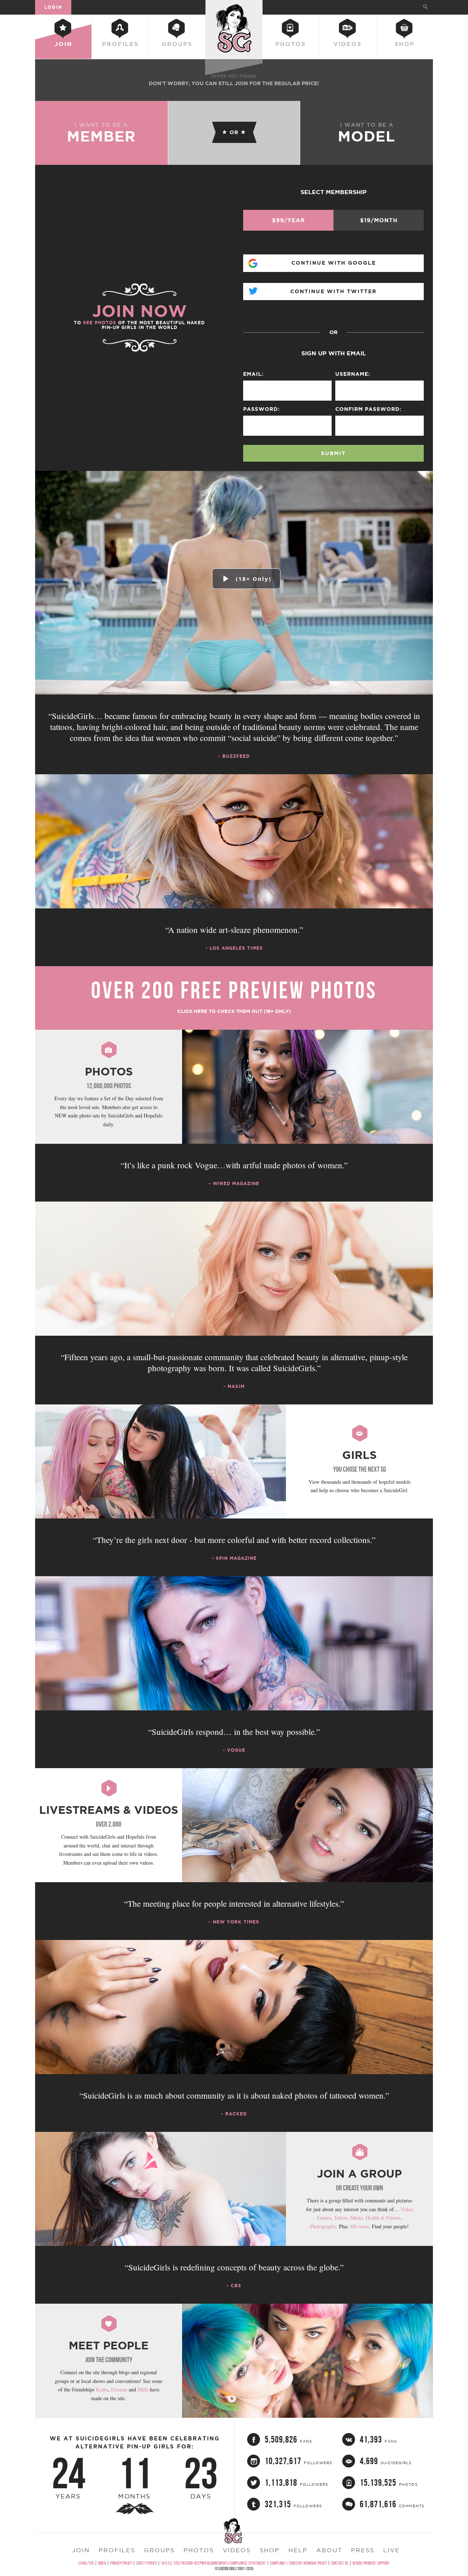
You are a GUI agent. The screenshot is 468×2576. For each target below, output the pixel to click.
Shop (405, 44)
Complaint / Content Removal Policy (298, 2563)
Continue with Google (334, 263)
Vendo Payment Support (371, 2563)
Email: (253, 374)
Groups (177, 44)
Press (363, 2550)
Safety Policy (146, 2563)
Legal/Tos (86, 2563)
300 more (359, 2226)
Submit (333, 453)
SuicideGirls (234, 7)
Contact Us (340, 2563)
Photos (290, 44)
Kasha (102, 2389)
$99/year (288, 220)
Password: (261, 409)
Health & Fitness (383, 2218)
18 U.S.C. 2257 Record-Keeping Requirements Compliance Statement (213, 2563)
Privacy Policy (121, 2563)
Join (63, 44)
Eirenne (119, 2389)
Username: (353, 374)
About (329, 2550)
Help (298, 2550)
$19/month (379, 220)
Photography (323, 2226)
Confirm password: (368, 409)
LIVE (392, 2550)
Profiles (120, 44)
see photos (100, 323)
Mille (143, 2389)
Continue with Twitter (333, 291)
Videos (348, 44)
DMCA (102, 2563)
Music (356, 2218)
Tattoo (341, 2218)
